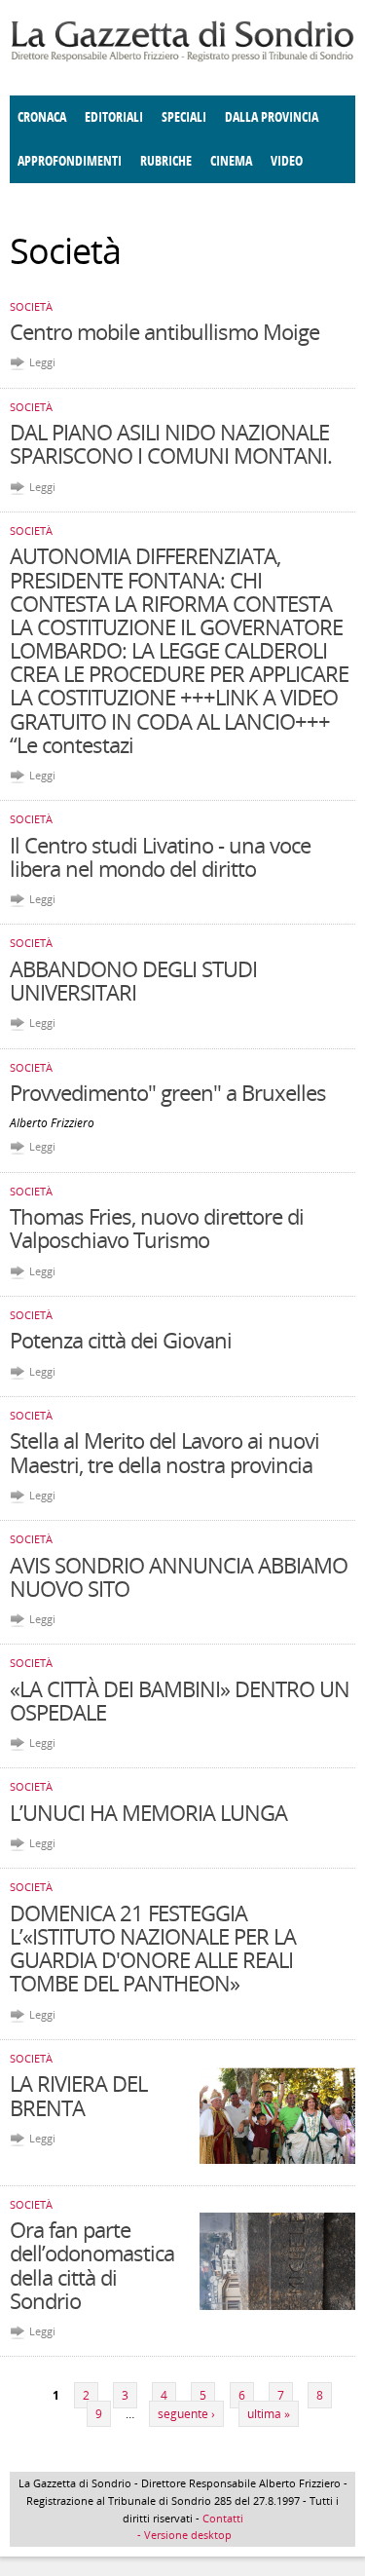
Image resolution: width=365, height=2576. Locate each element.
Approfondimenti (70, 161)
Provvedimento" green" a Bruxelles (168, 1092)
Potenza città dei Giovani (121, 1340)
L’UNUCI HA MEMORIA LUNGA (148, 1812)
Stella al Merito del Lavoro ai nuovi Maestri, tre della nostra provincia (164, 1452)
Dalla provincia (272, 117)
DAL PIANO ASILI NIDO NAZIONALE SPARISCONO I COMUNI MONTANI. (171, 443)
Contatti (223, 2518)
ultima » (269, 2414)
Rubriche (166, 161)
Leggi (42, 362)
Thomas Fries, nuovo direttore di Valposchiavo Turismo (157, 1228)
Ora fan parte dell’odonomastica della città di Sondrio (92, 2265)
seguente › (186, 2414)
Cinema (231, 161)
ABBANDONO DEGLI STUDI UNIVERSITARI (133, 980)
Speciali (184, 117)
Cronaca (42, 117)
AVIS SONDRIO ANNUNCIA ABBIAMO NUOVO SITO (179, 1576)
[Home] (182, 58)
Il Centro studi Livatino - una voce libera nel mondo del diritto (160, 856)
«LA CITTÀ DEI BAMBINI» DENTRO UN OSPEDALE (180, 1700)
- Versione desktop (183, 2535)
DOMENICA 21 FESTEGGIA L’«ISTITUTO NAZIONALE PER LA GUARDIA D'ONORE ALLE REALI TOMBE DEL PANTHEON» (153, 1948)
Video (287, 161)
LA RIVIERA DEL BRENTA (78, 2095)
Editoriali (114, 117)
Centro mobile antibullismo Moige (164, 331)
